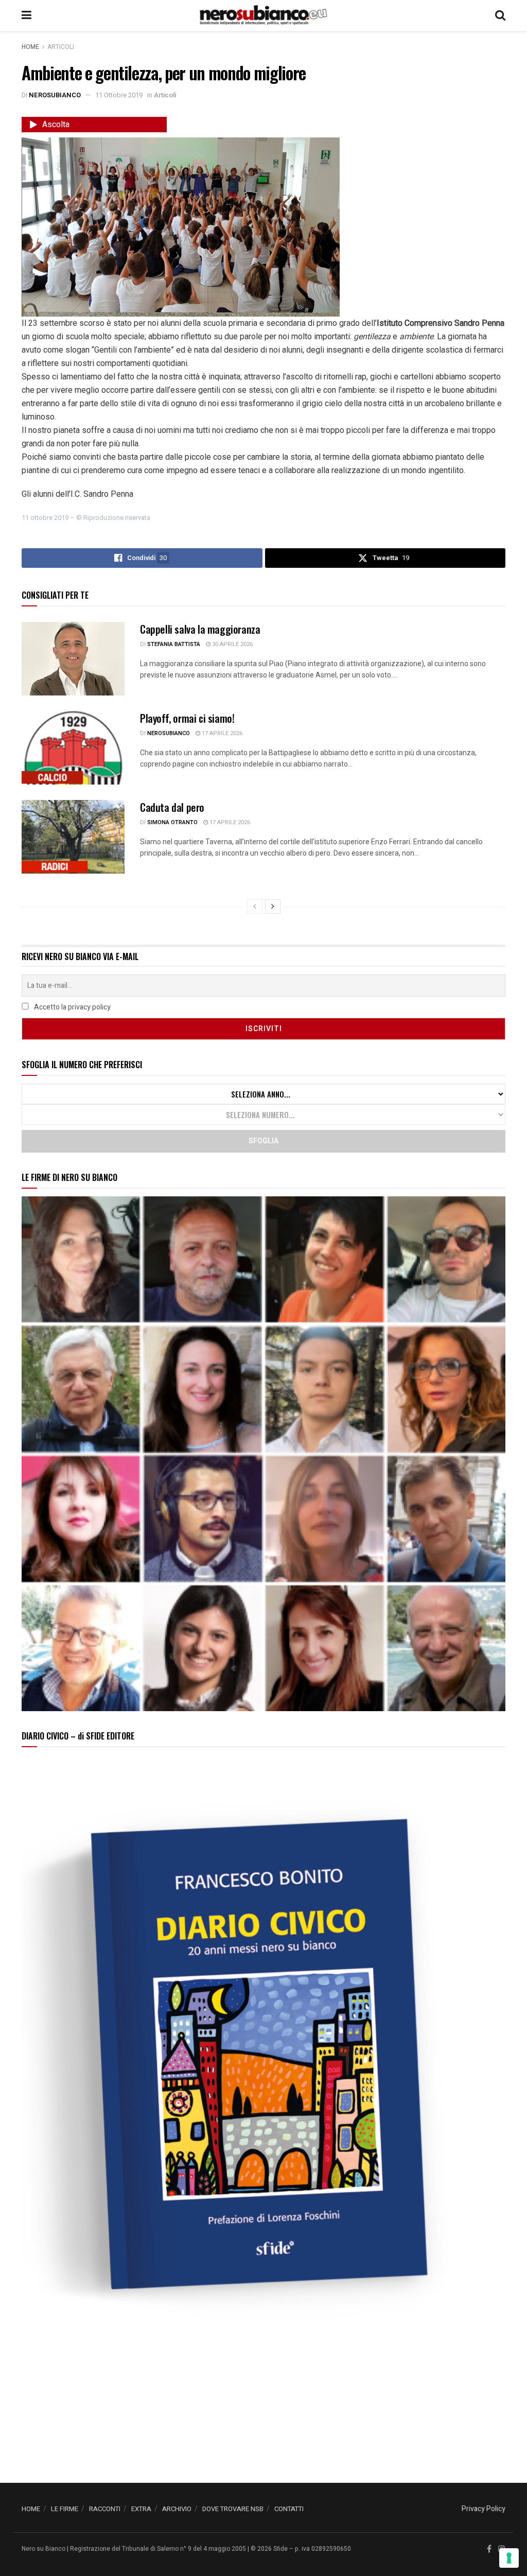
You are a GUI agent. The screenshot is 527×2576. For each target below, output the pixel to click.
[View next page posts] (273, 907)
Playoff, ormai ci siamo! (187, 718)
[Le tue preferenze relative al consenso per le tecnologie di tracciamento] (509, 2558)
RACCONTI (105, 2509)
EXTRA (141, 2509)
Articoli (61, 47)
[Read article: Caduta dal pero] (73, 837)
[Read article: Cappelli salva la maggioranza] (73, 659)
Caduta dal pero (172, 807)
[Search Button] (500, 15)
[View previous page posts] (255, 907)
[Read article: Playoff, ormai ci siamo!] (73, 748)
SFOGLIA (263, 1141)
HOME (31, 2509)
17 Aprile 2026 (221, 733)
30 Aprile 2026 (232, 644)
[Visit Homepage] (263, 15)
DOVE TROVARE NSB (233, 2509)
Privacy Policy (484, 2509)
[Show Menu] (27, 15)
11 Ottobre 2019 (119, 95)
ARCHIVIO (177, 2509)
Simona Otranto (172, 822)
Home (30, 47)
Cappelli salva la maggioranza (200, 629)
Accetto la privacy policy (72, 1007)
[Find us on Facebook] (489, 2549)
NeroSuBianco (55, 95)
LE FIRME (65, 2509)
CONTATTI (289, 2509)
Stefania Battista (174, 644)
